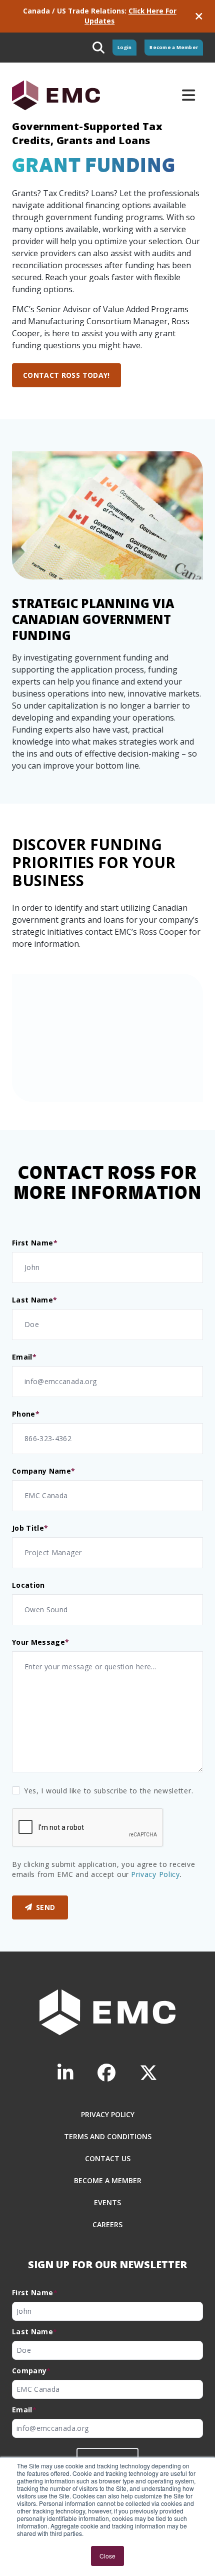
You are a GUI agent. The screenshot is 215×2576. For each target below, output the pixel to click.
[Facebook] (106, 2073)
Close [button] (107, 2556)
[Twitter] (148, 2073)
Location (28, 1585)
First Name (35, 1243)
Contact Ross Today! (66, 375)
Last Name (35, 1300)
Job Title (30, 1528)
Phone (26, 1414)
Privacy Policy (155, 1874)
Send (45, 1907)
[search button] (98, 48)
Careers (107, 2224)
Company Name (44, 1471)
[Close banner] (199, 16)
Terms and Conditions (108, 2136)
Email (24, 1357)
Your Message (41, 1642)
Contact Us (108, 2158)
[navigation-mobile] (188, 95)
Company (31, 2371)
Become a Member (174, 47)
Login (124, 47)
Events (107, 2202)
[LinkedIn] (65, 2073)
